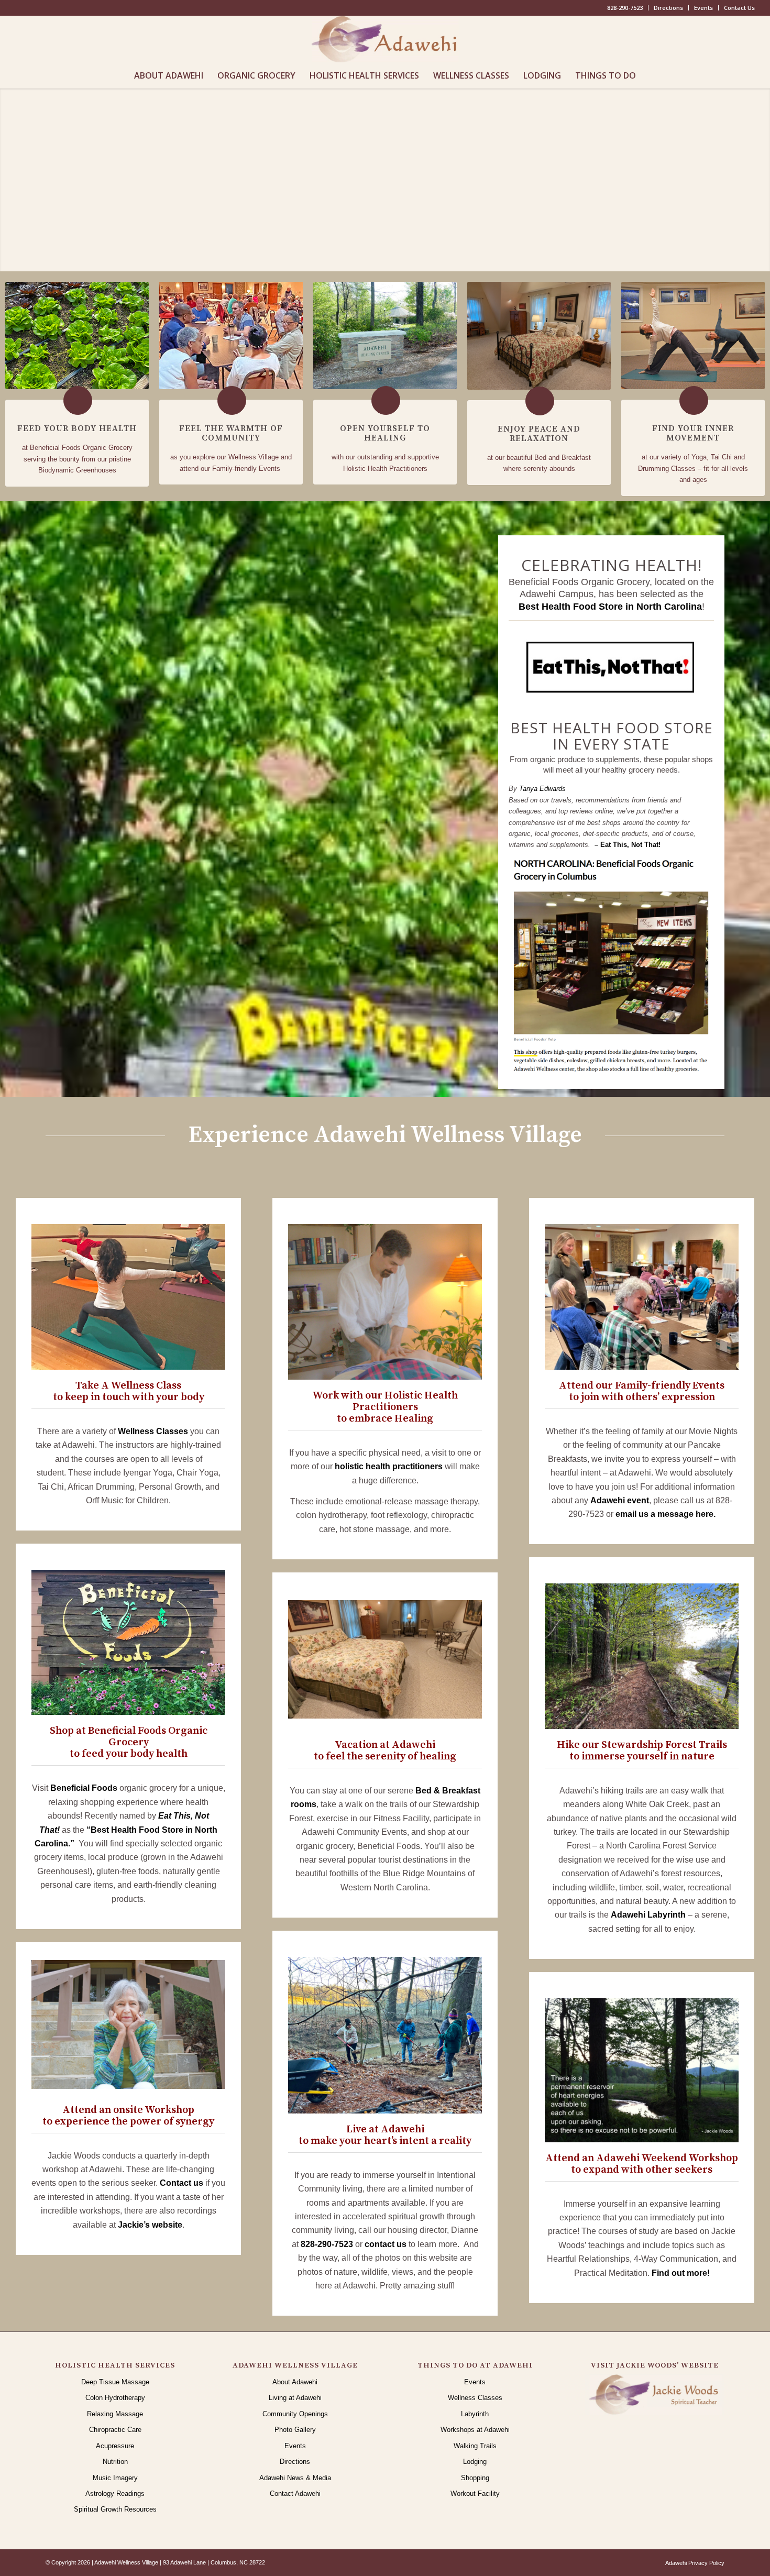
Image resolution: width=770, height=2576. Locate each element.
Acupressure (115, 2446)
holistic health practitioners (389, 1466)
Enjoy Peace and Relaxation (539, 434)
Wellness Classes (153, 1431)
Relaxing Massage (115, 2414)
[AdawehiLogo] (385, 39)
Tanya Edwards (542, 789)
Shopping (475, 2478)
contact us (386, 2244)
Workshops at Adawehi (475, 2430)
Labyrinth (475, 2414)
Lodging (475, 2462)
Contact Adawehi (295, 2494)
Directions (668, 8)
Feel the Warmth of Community (231, 433)
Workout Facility (475, 2494)
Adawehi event (620, 1500)
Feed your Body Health (77, 428)
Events (703, 8)
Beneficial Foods (84, 1788)
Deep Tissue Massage (115, 2382)
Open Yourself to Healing (385, 433)
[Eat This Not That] (611, 668)
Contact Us (739, 8)
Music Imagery (115, 2478)
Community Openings (295, 2414)
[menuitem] (625, 8)
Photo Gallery (295, 2430)
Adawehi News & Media (295, 2478)
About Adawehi (295, 2382)
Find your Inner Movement (693, 433)
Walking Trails (475, 2446)
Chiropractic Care (115, 2430)
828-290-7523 (625, 8)
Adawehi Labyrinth (648, 1915)
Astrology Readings (115, 2494)
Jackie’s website (150, 2225)
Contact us (181, 2183)
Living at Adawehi (295, 2398)
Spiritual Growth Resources (115, 2509)
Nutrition (115, 2462)
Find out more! (681, 2273)
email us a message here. (665, 1514)
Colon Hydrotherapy (115, 2398)
